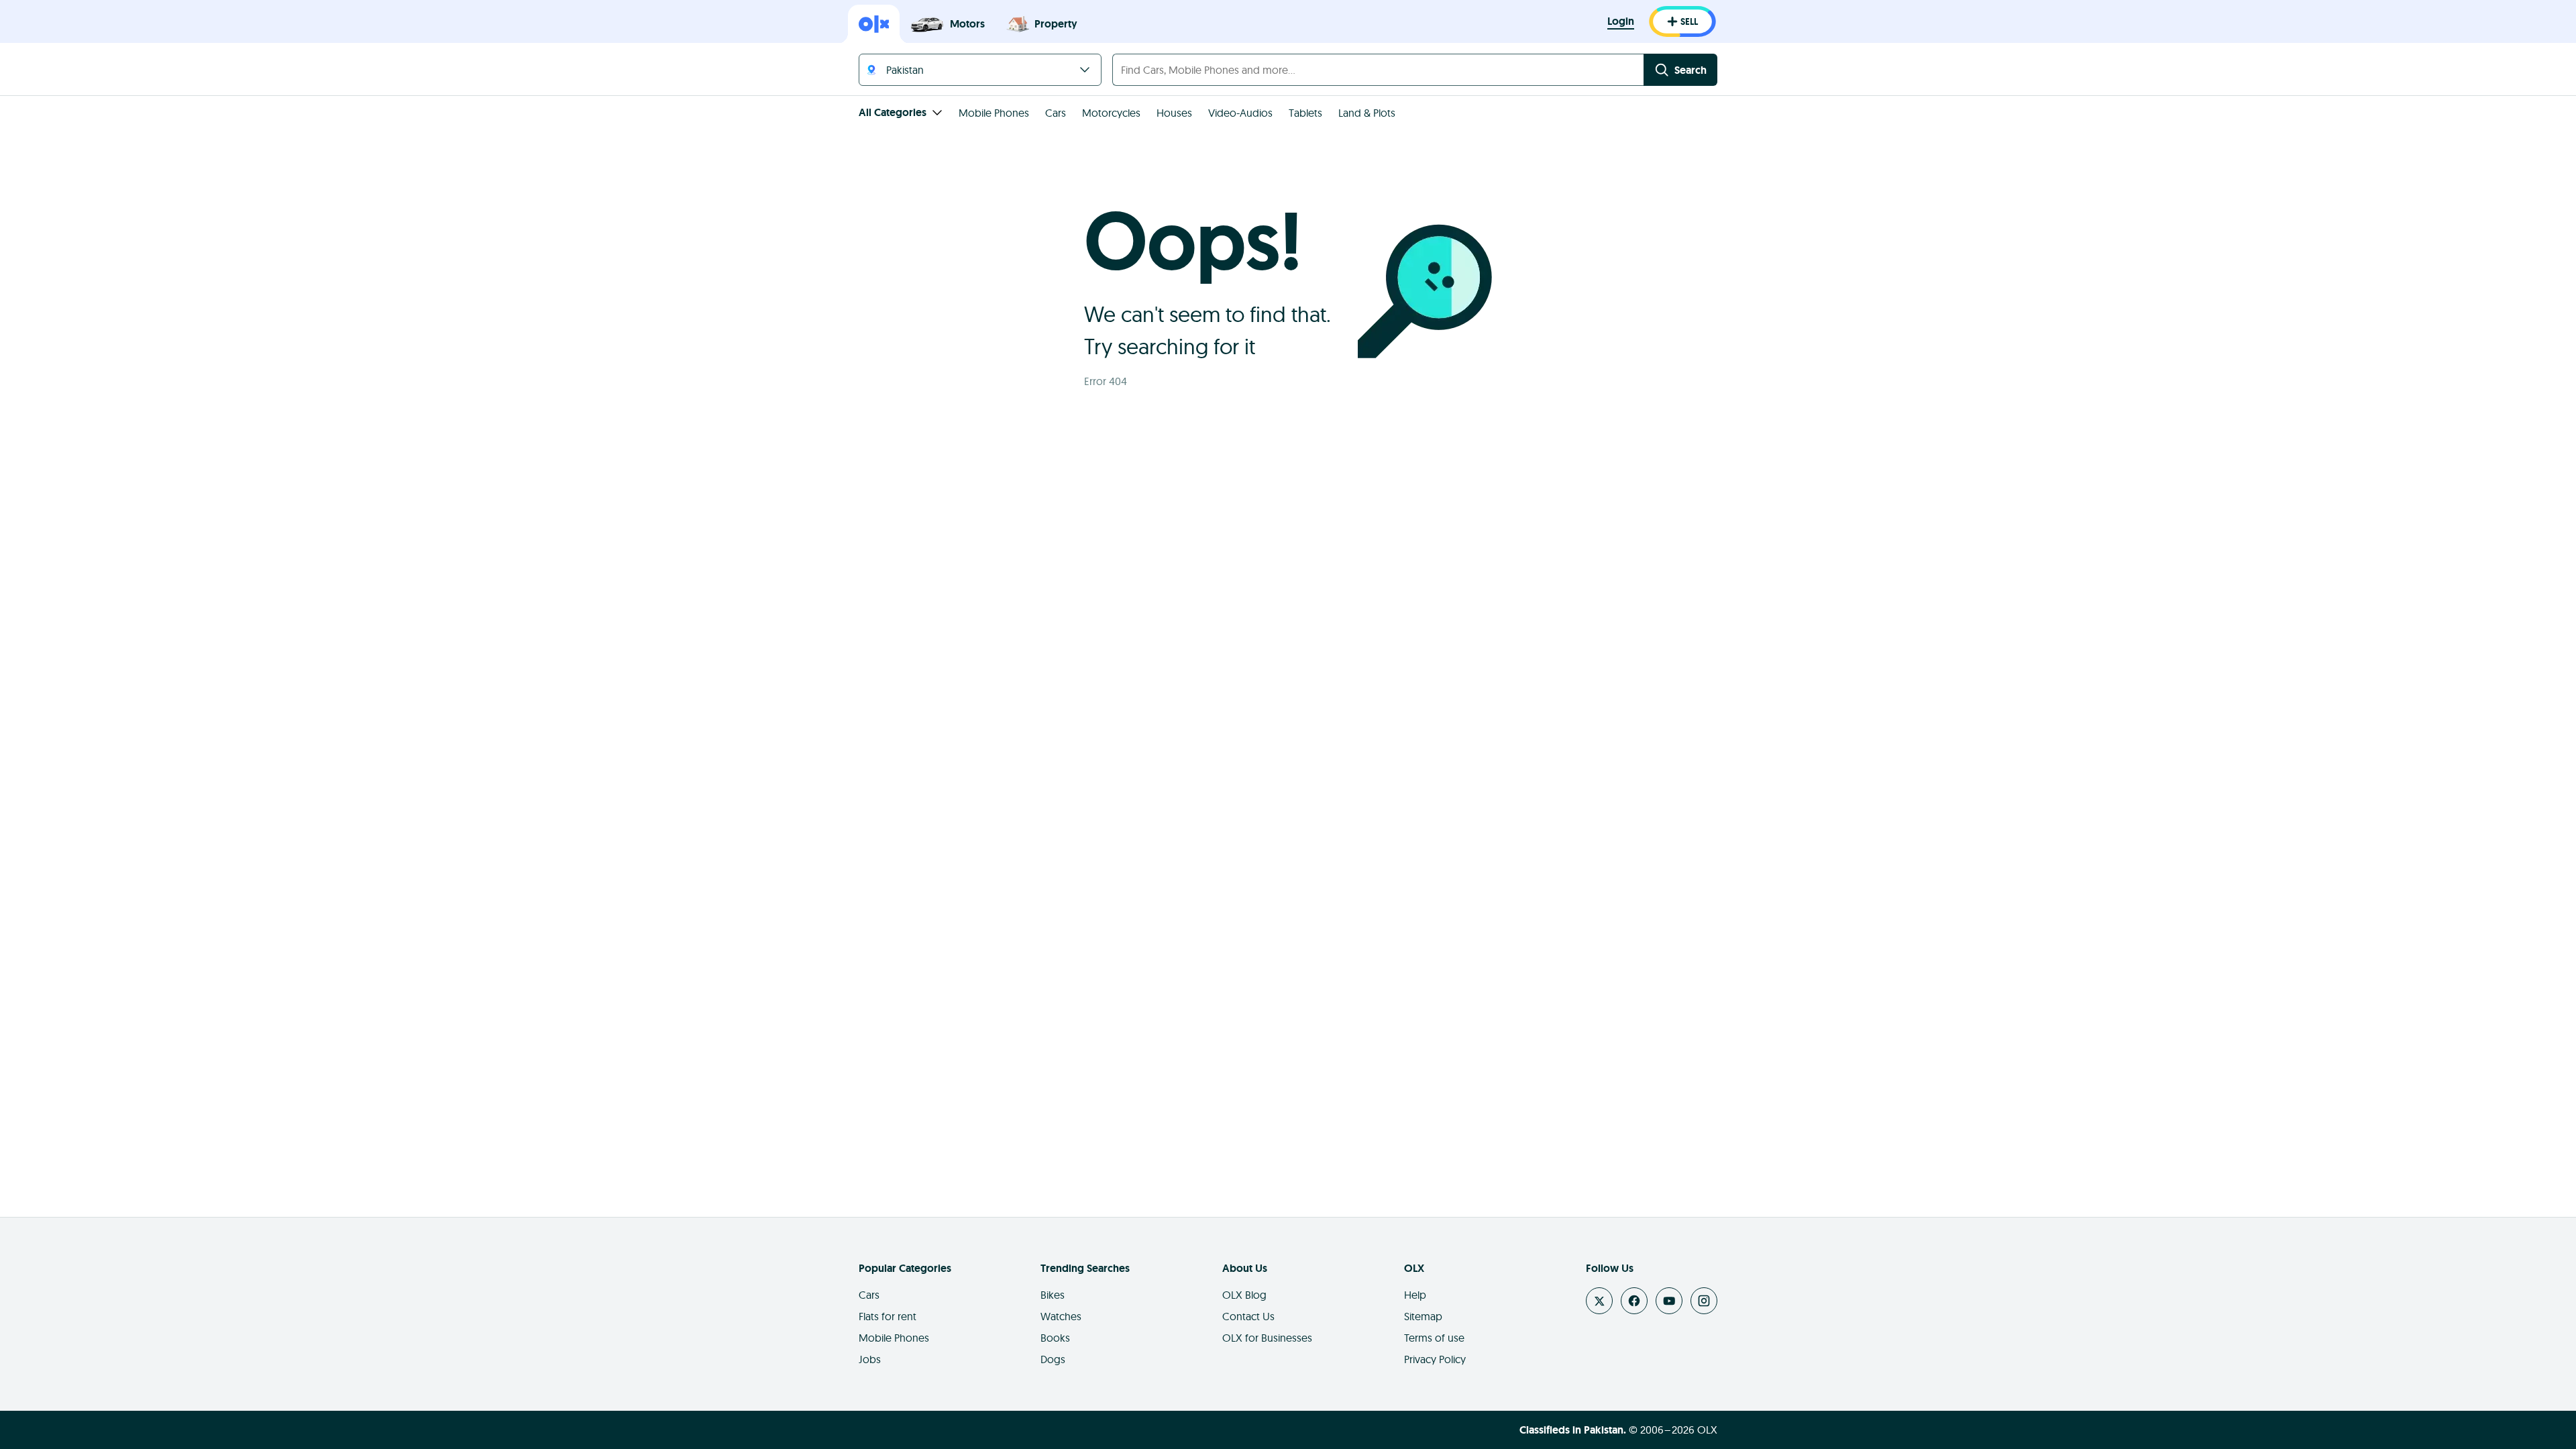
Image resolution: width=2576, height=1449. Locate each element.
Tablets (1305, 113)
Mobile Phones (994, 113)
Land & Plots (1367, 113)
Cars (1056, 113)
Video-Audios (1240, 113)
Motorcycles (1111, 113)
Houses (1174, 113)
